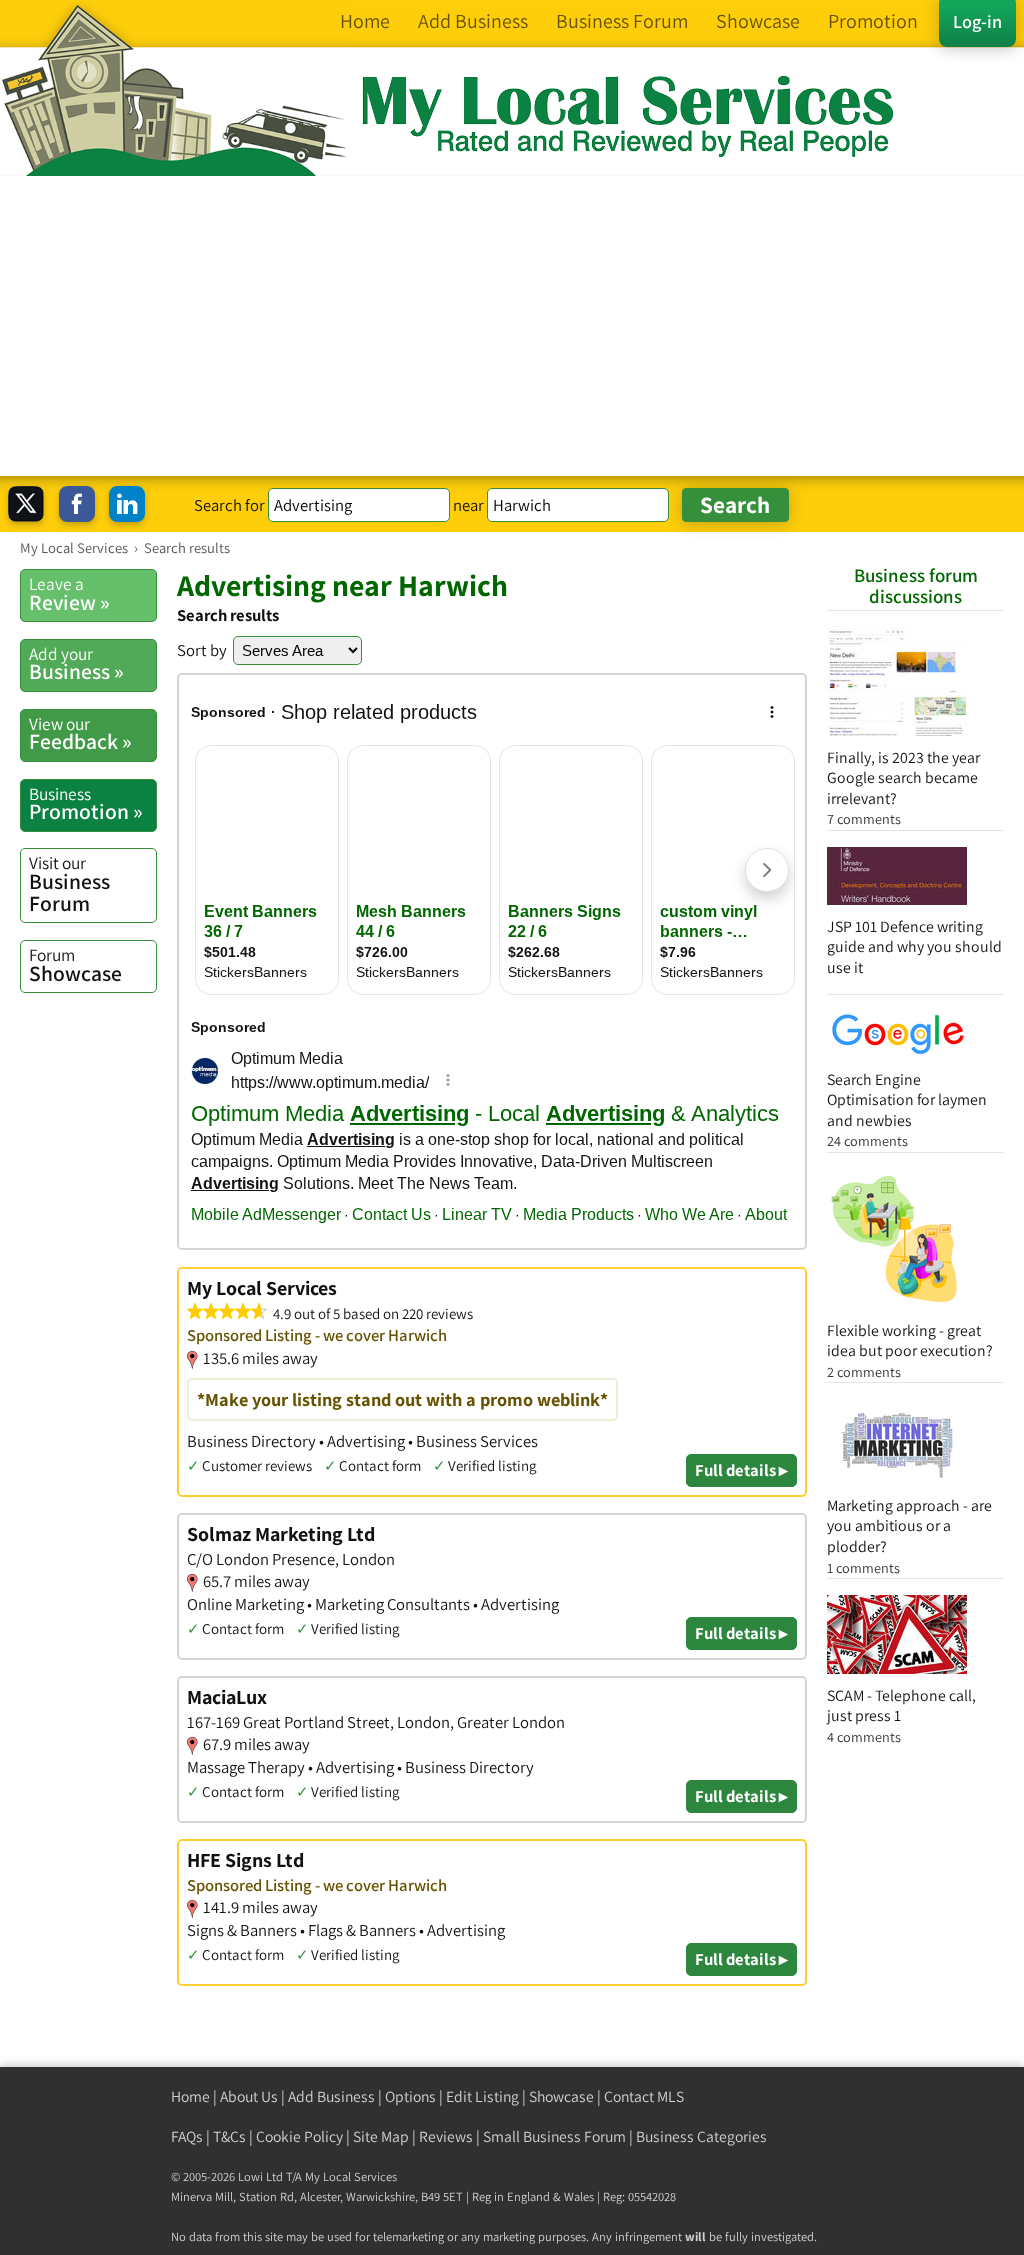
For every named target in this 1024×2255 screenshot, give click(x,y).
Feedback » (80, 734)
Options (410, 2096)
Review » (69, 594)
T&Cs (229, 2136)
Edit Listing (482, 2096)
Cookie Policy (299, 2136)
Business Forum (69, 883)
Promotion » (86, 804)
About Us (249, 2096)
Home (190, 2096)
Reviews (446, 2136)
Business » (76, 664)
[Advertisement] (512, 326)
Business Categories (701, 2136)
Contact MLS (644, 2096)
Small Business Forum (554, 2136)
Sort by (202, 650)
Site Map (381, 2136)
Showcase (75, 965)
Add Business (331, 2096)
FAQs (187, 2136)
